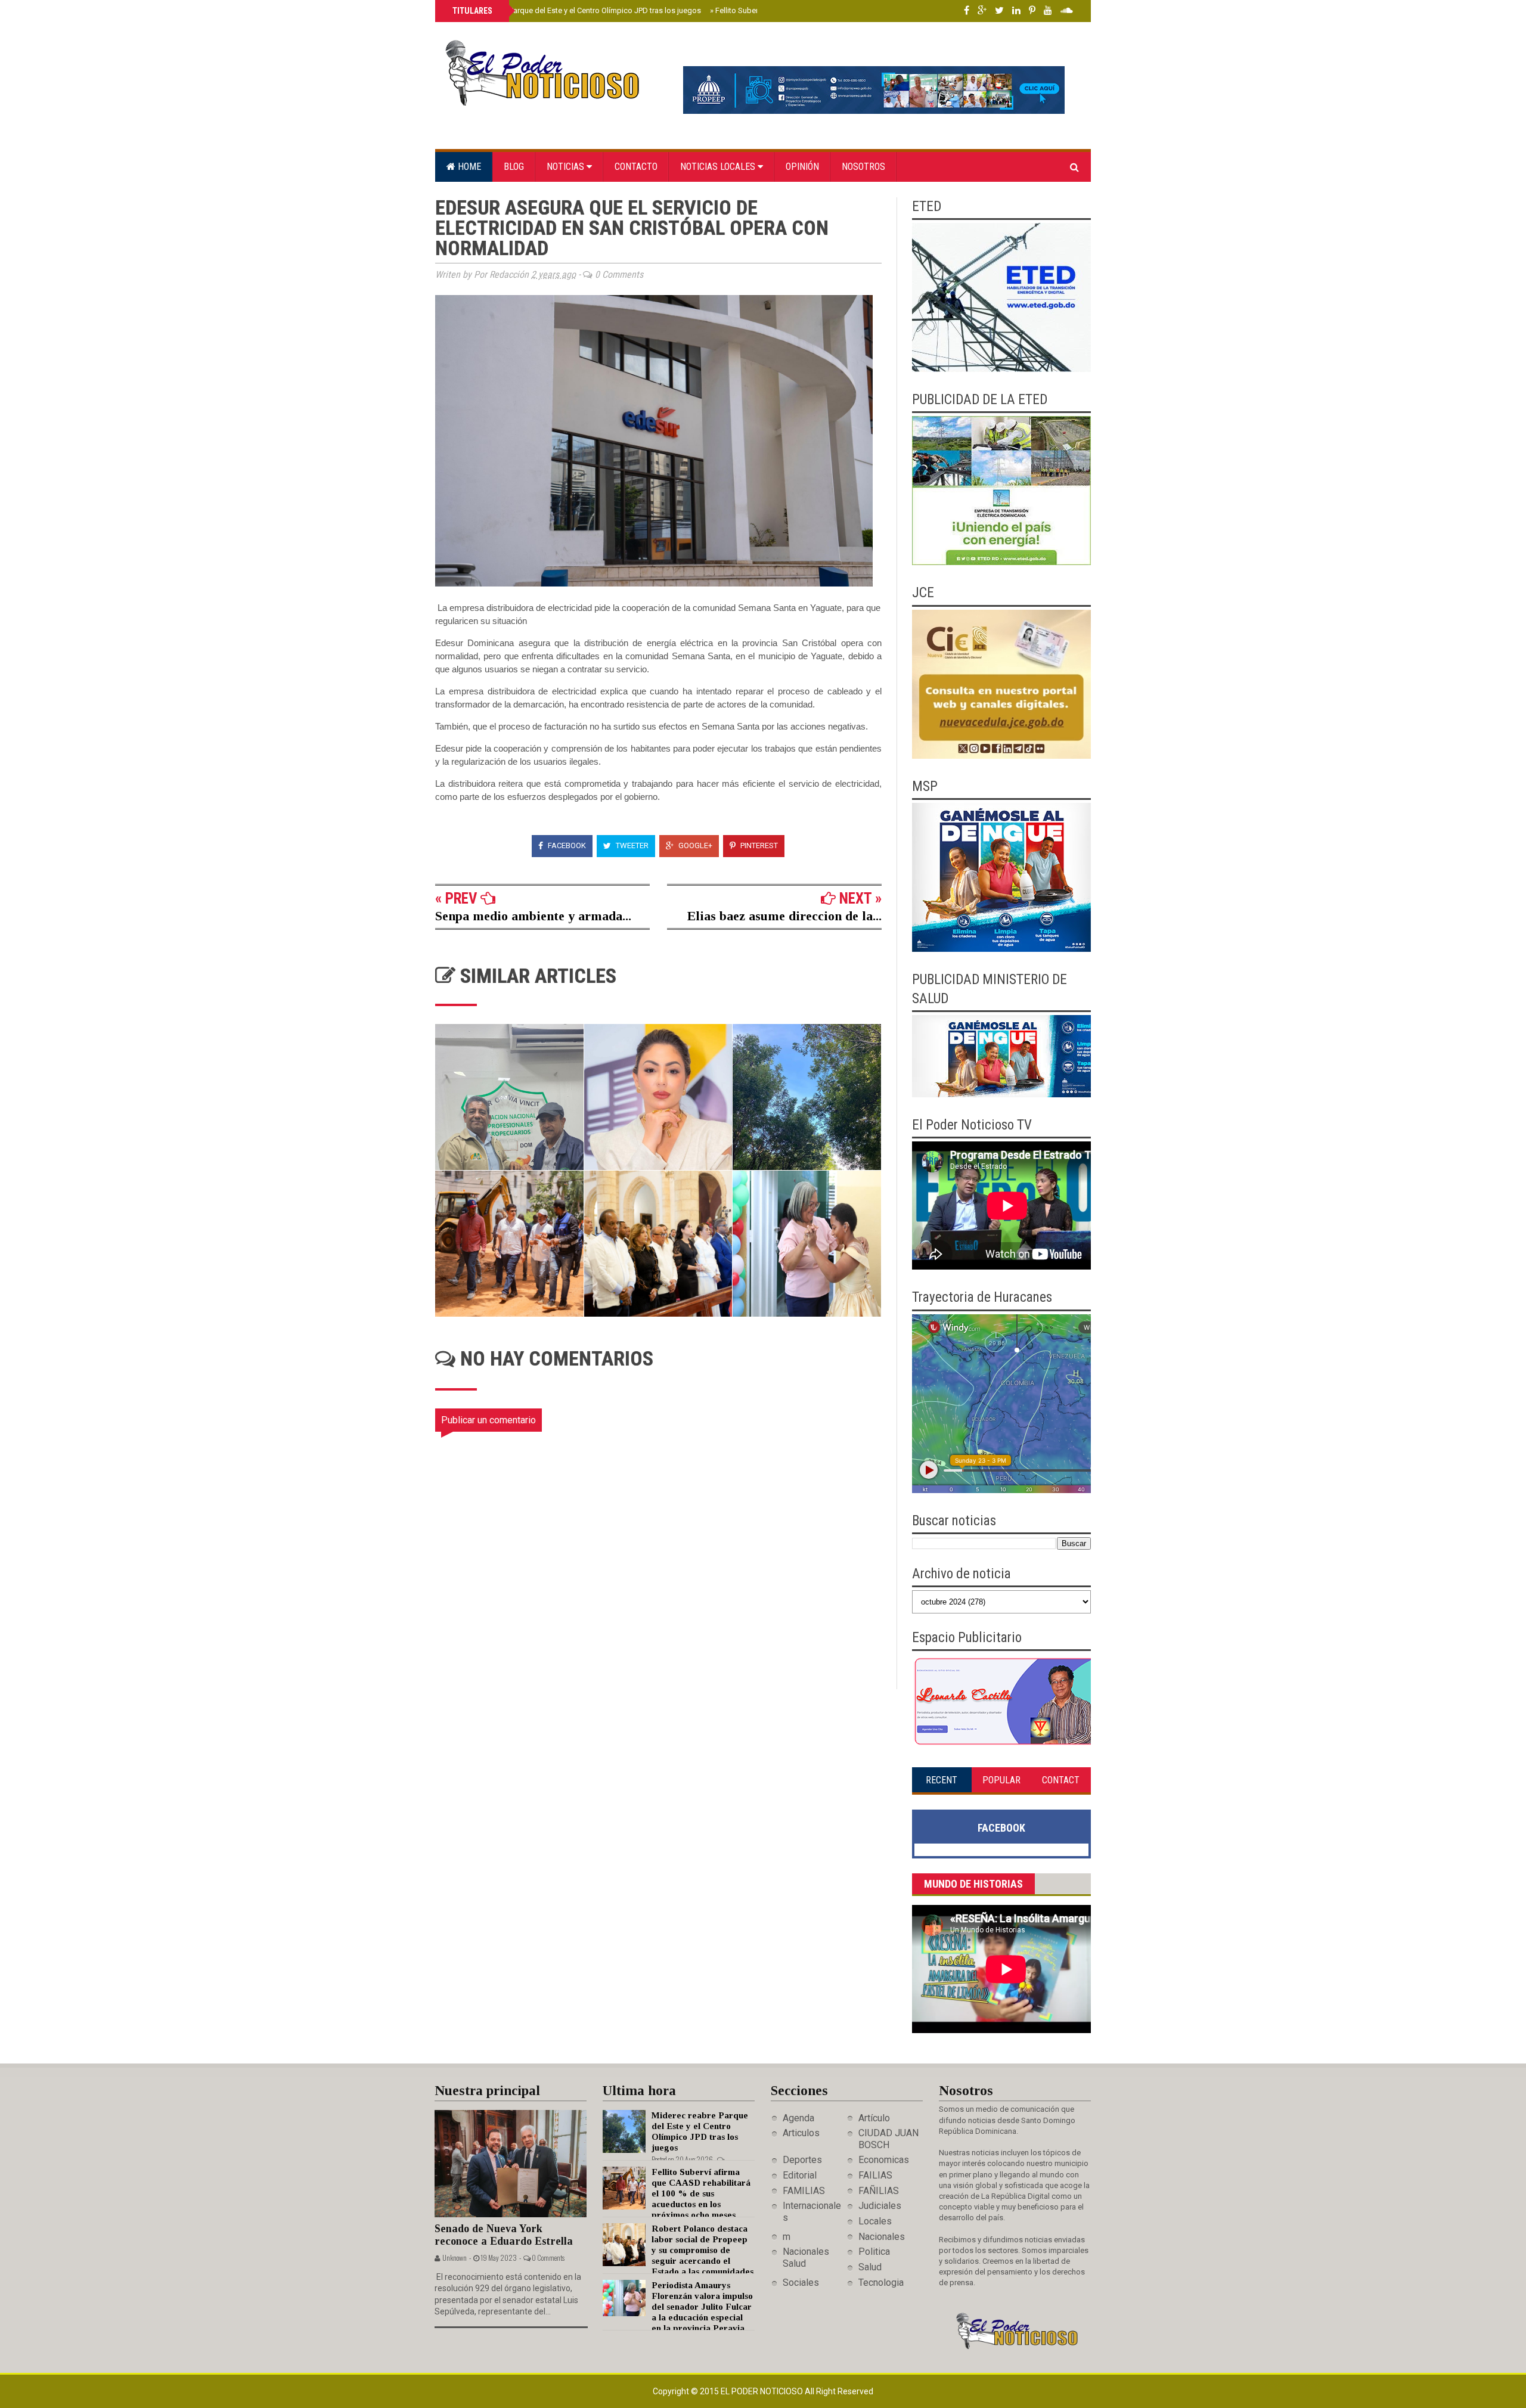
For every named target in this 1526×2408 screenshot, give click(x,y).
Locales (875, 2221)
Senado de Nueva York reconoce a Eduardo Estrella (504, 2235)
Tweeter (631, 845)
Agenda (798, 2118)
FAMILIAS (804, 2191)
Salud (870, 2267)
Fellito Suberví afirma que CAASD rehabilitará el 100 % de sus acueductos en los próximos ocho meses (701, 2193)
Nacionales (882, 2237)
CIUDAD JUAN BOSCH (888, 2139)
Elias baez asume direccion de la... (784, 916)
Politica (874, 2252)
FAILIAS (875, 2175)
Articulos (801, 2133)
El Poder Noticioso (763, 2391)
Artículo (874, 2118)
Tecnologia (881, 2283)
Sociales (801, 2283)
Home (468, 167)
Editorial (800, 2175)
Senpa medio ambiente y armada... (533, 916)
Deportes (802, 2160)
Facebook (566, 845)
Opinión (802, 167)
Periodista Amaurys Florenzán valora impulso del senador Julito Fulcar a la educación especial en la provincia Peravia (702, 2307)
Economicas (884, 2160)
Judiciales (880, 2206)
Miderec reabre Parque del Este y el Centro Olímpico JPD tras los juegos (576, 10)
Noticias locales (719, 167)
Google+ (694, 845)
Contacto (636, 167)
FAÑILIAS (879, 2191)
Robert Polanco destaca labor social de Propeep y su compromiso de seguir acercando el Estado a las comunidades (702, 2250)
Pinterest (758, 845)
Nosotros (863, 167)
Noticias (567, 167)
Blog (514, 167)
